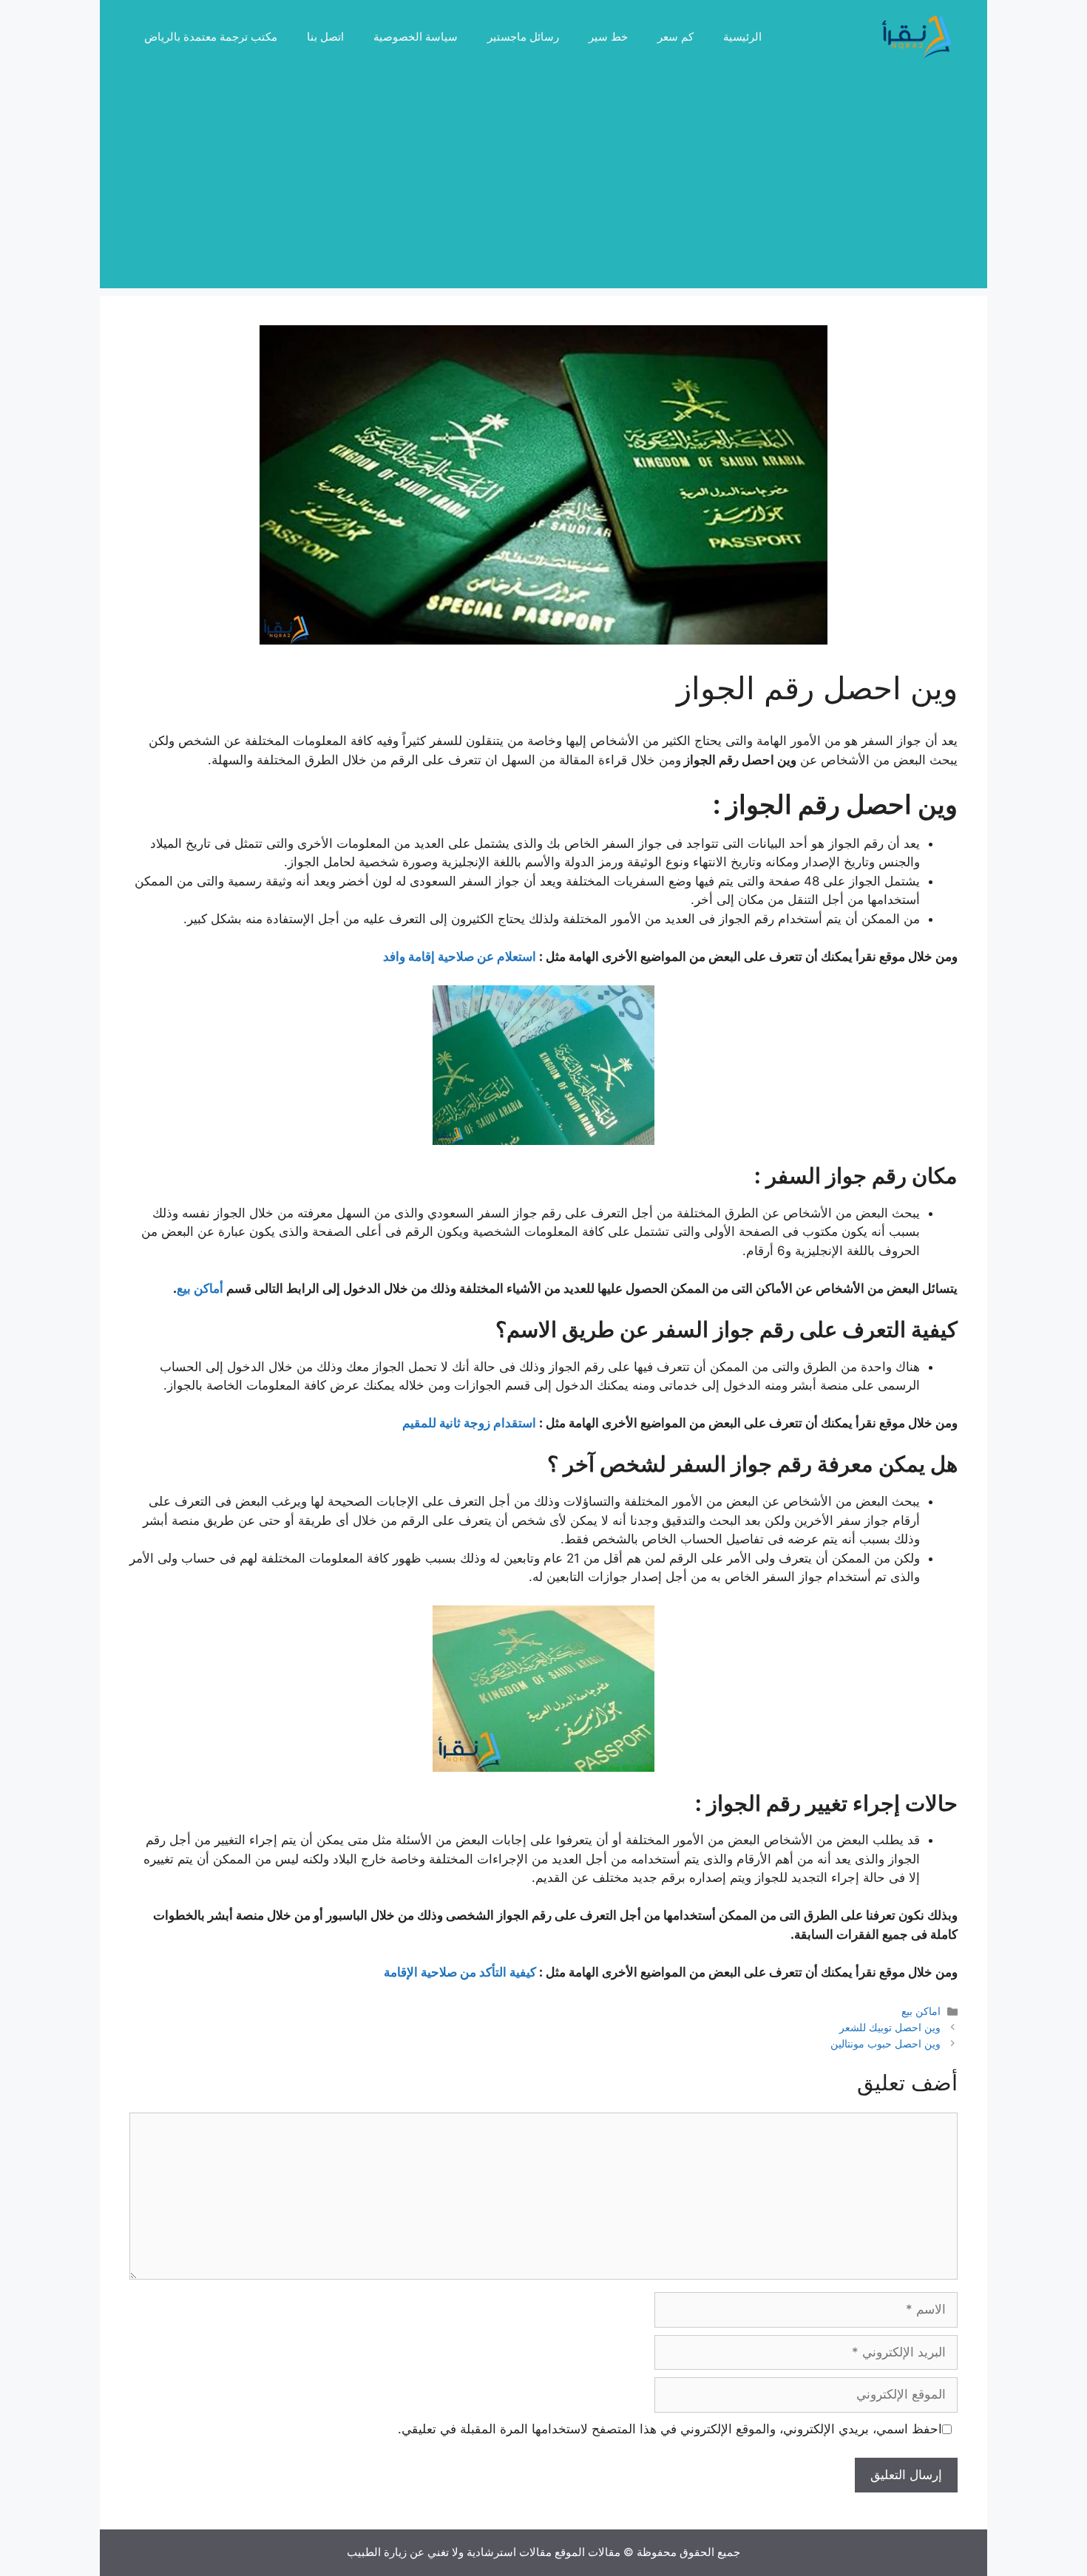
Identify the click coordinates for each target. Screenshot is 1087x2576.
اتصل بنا (325, 37)
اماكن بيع (921, 2011)
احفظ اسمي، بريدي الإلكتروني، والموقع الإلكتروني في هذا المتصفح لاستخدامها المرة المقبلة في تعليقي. (670, 2429)
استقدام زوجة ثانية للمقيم (469, 1423)
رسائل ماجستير (523, 37)
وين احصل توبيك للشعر (890, 2027)
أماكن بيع (200, 1288)
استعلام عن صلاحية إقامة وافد (460, 956)
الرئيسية (742, 37)
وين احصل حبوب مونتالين (885, 2043)
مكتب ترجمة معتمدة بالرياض (211, 37)
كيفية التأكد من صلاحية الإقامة (460, 1972)
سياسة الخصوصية (416, 37)
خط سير (608, 37)
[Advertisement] (543, 185)
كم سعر (675, 37)
